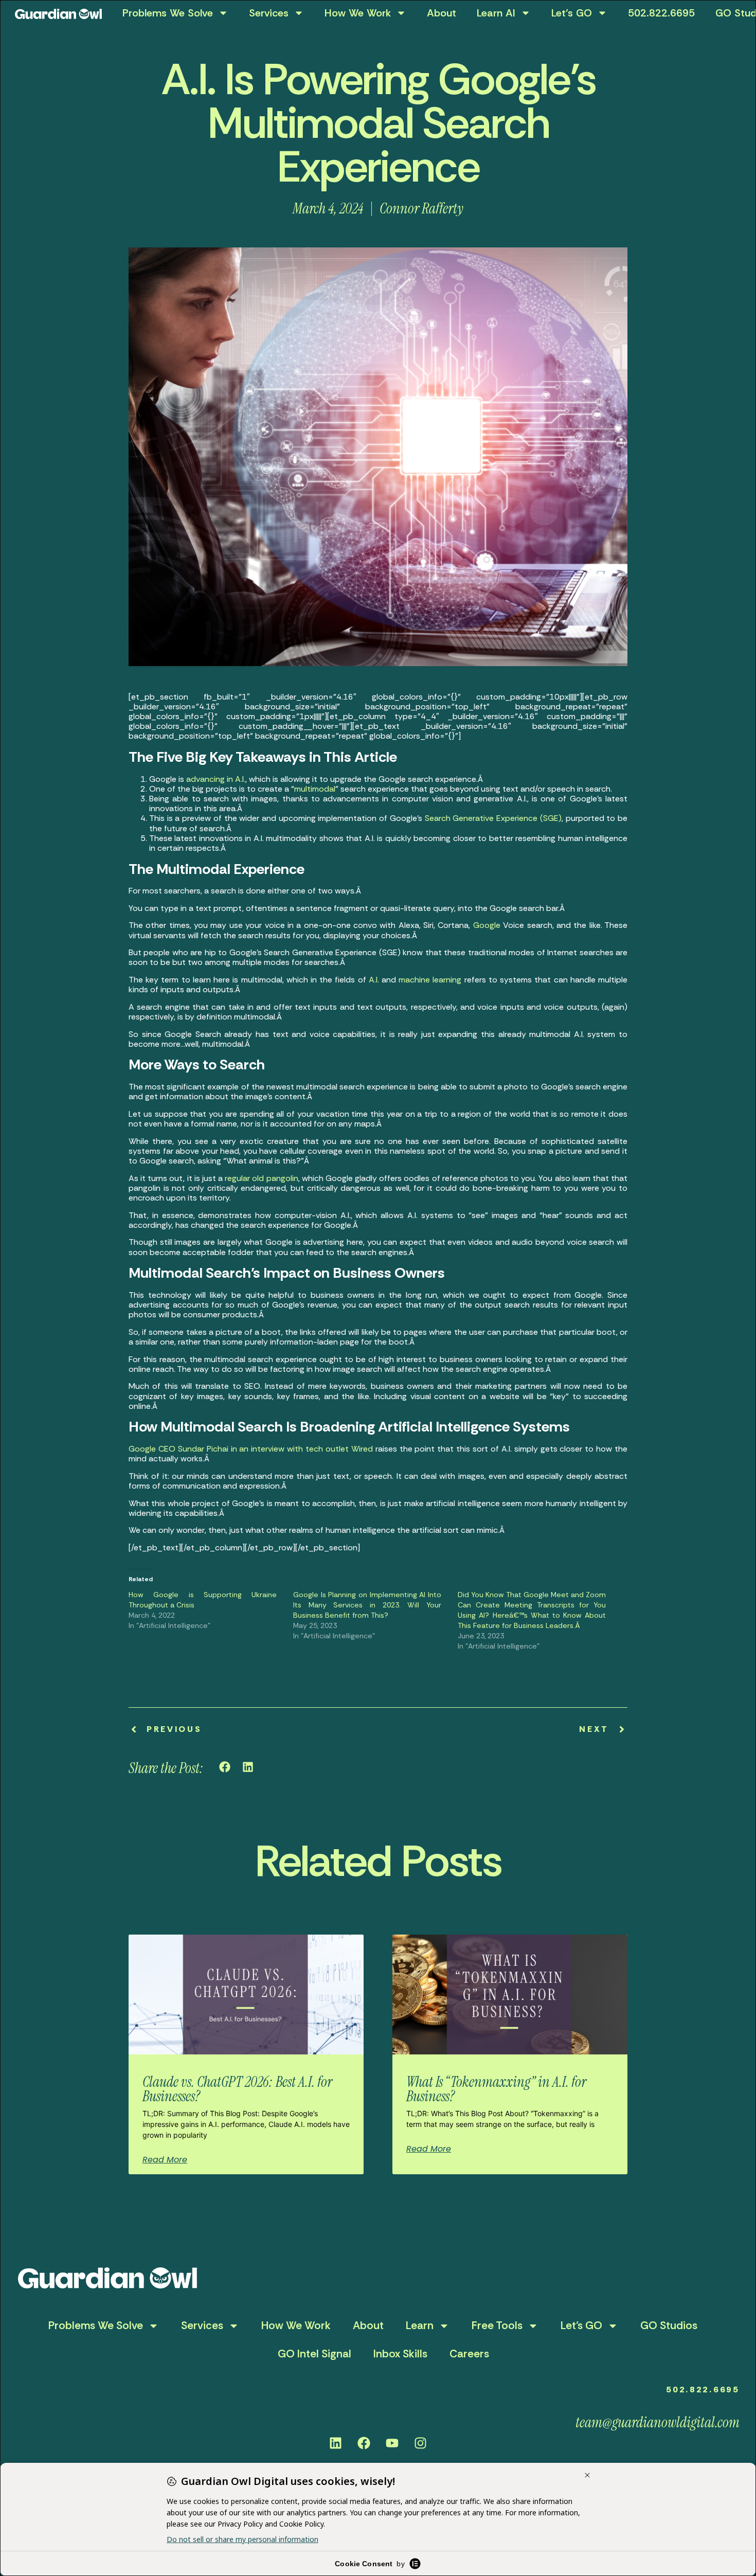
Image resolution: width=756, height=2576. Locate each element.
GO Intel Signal (314, 2354)
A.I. (374, 980)
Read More (165, 2160)
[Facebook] (364, 2443)
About (442, 13)
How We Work (358, 13)
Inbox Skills (400, 2354)
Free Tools (497, 2325)
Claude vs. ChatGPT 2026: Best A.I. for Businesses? (237, 2089)
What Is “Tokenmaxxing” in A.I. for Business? (496, 2089)
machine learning (430, 980)
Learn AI (496, 13)
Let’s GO (572, 13)
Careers (469, 2354)
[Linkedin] (336, 2443)
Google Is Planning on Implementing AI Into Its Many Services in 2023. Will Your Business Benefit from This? (367, 1605)
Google (487, 925)
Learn (420, 2325)
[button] (225, 1767)
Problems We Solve (168, 13)
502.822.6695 (661, 13)
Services (269, 13)
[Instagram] (421, 2443)
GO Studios (669, 2325)
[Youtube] (392, 2443)
